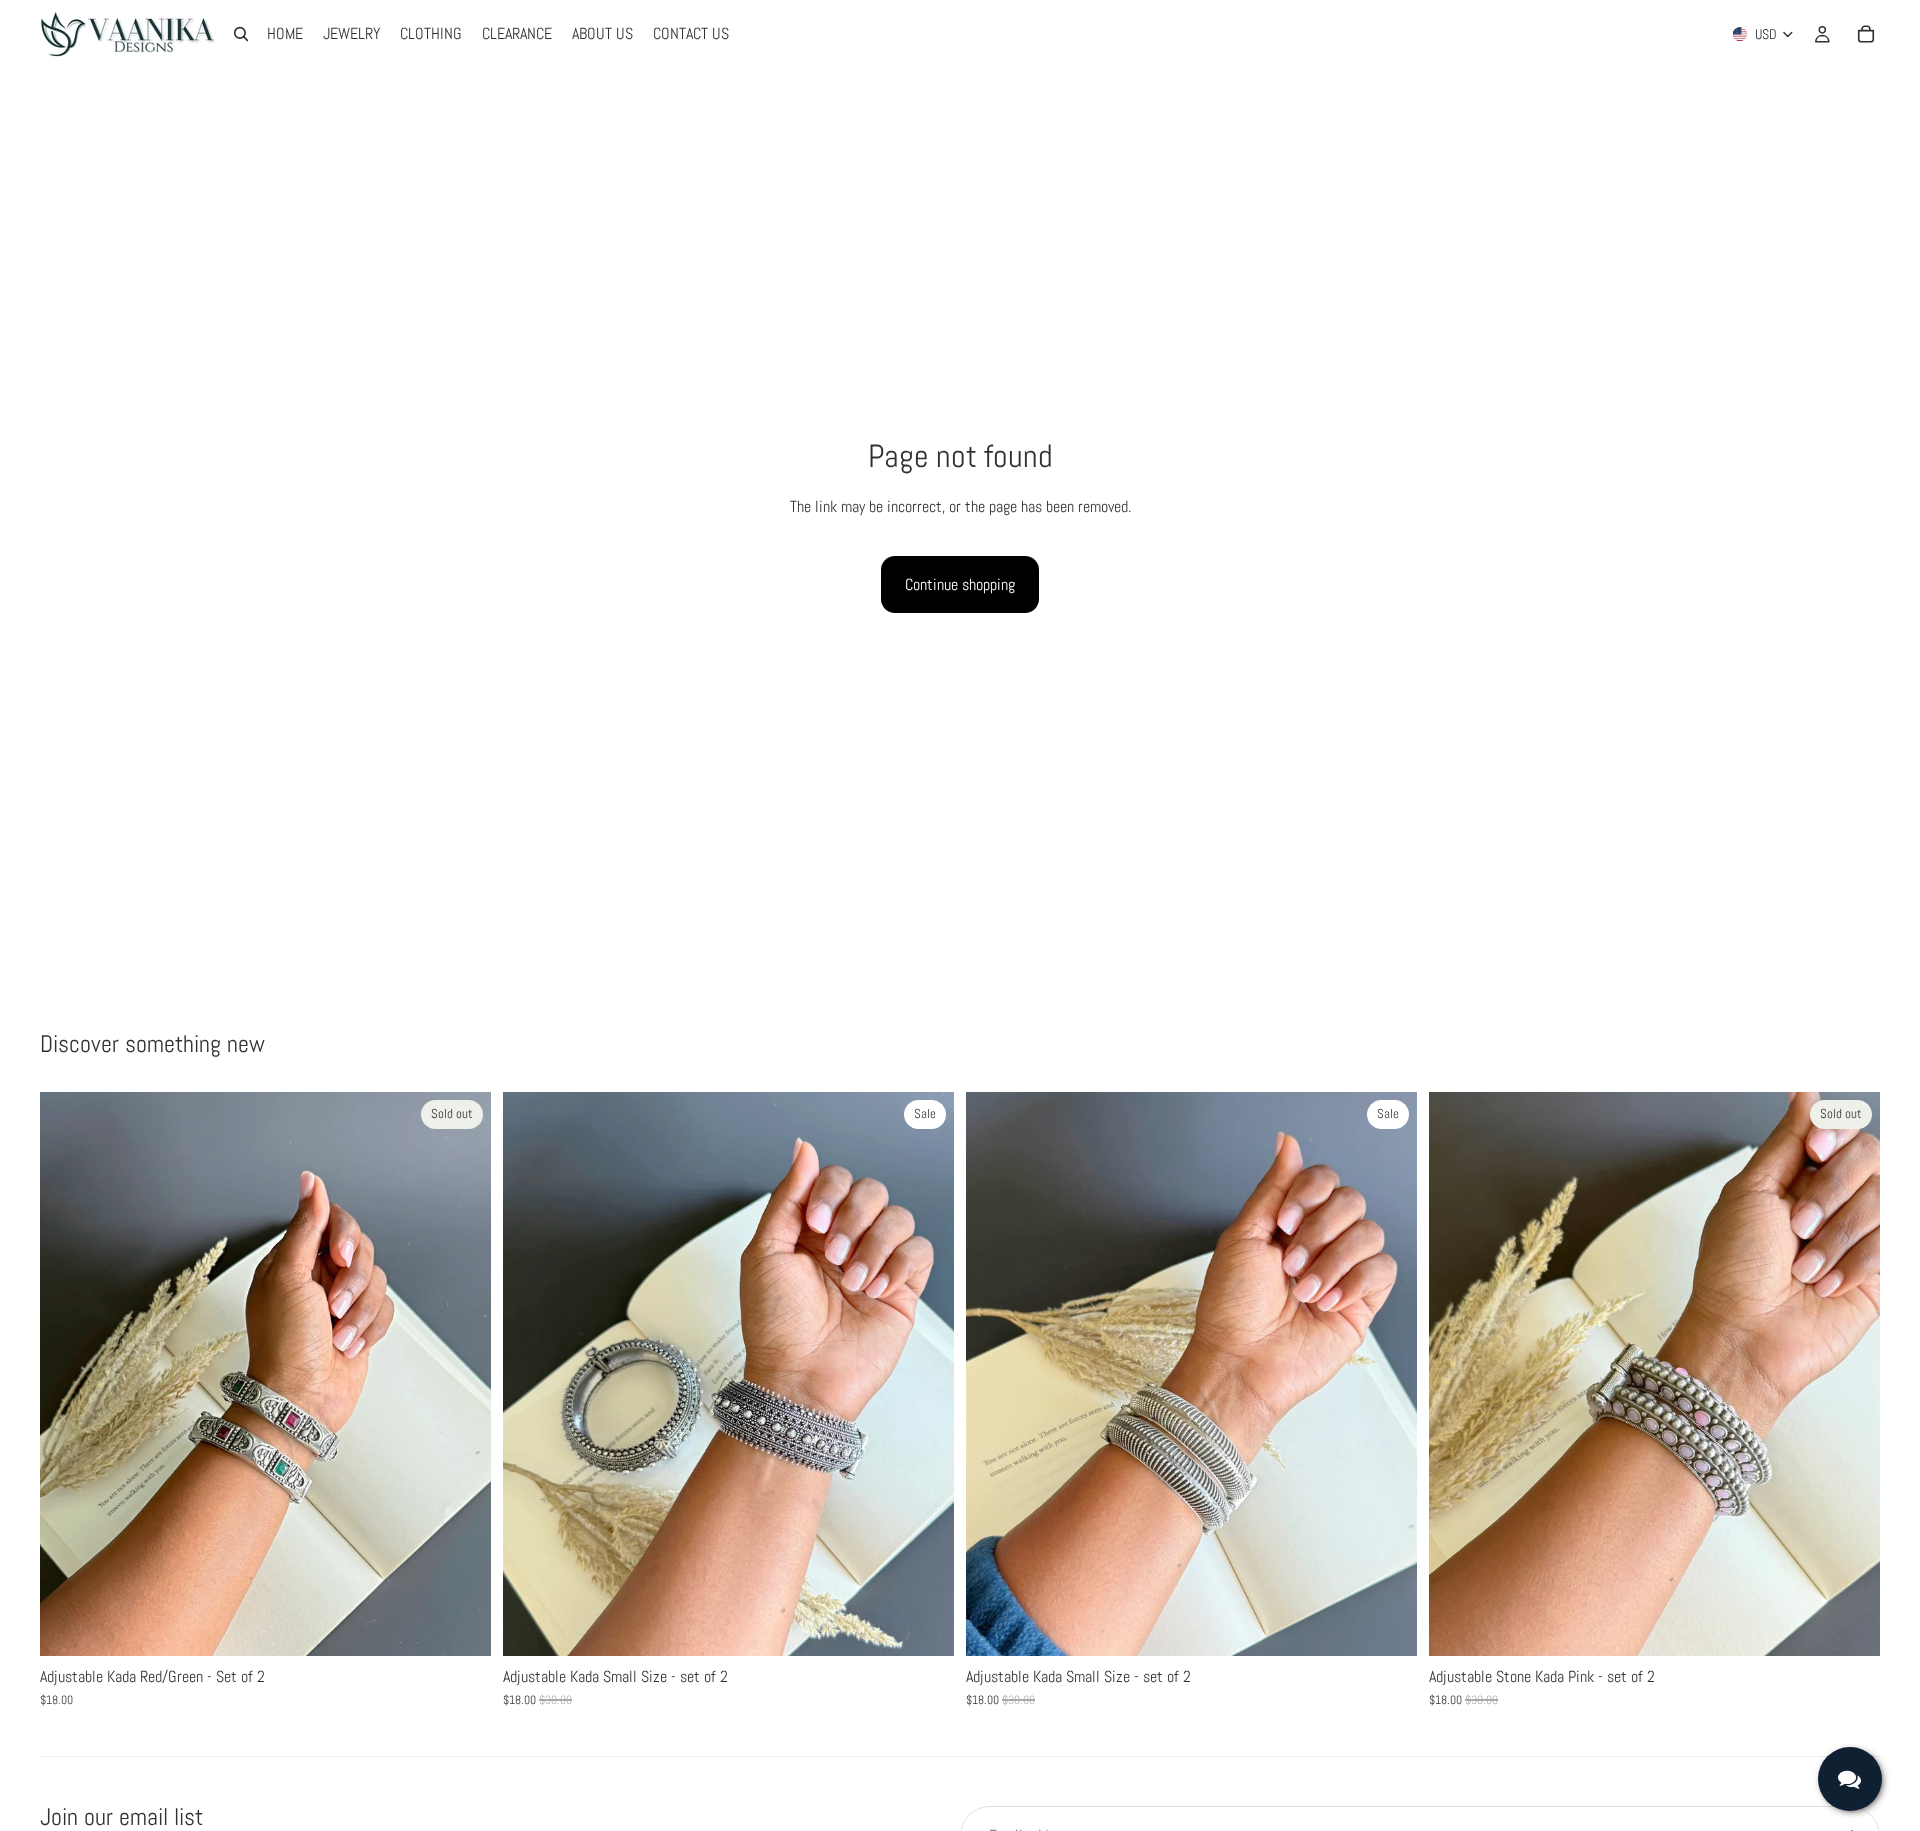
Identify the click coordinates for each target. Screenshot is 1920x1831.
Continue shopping (960, 584)
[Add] (923, 1625)
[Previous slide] (533, 1374)
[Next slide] (924, 1374)
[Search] (241, 34)
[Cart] (1866, 34)
